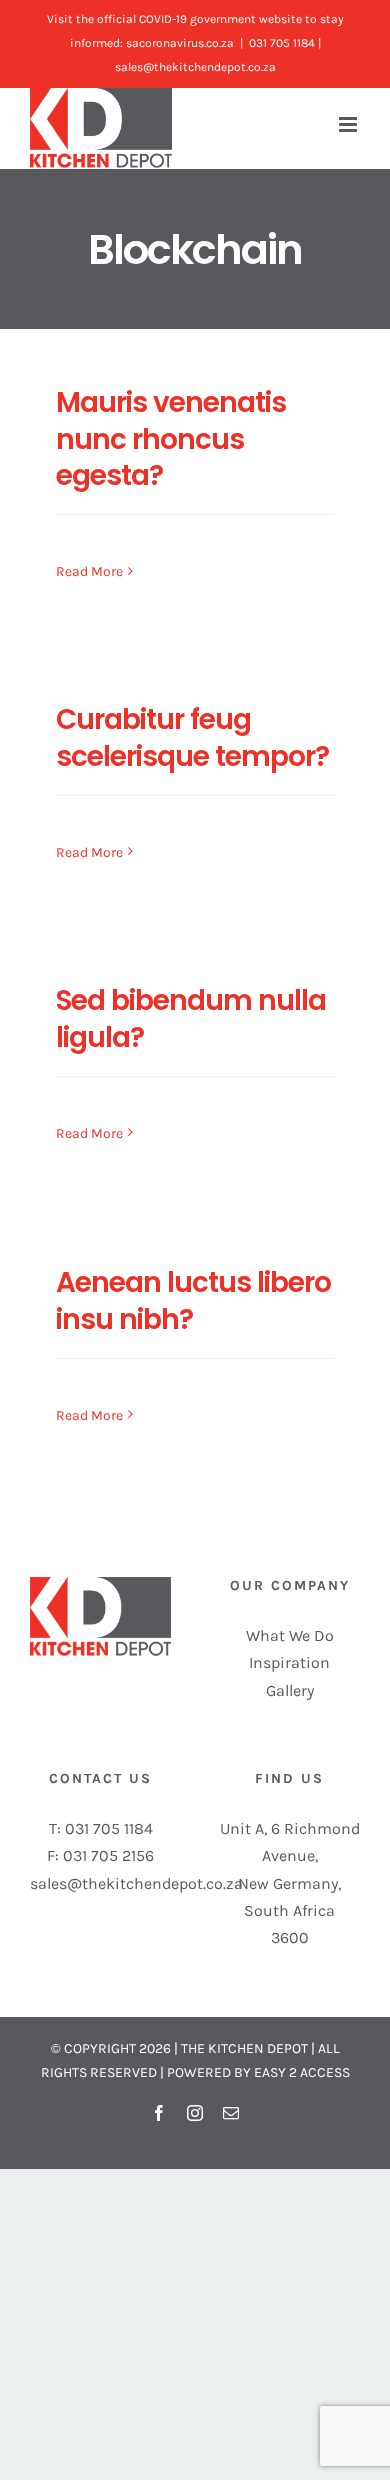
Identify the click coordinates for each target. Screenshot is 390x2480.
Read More (89, 571)
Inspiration (289, 1662)
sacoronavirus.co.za (180, 43)
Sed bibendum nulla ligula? (191, 1018)
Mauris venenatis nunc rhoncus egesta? (171, 438)
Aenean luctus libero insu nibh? (193, 1300)
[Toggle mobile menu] (349, 124)
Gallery (290, 1690)
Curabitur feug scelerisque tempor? (192, 737)
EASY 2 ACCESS (302, 2072)
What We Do (290, 1635)
